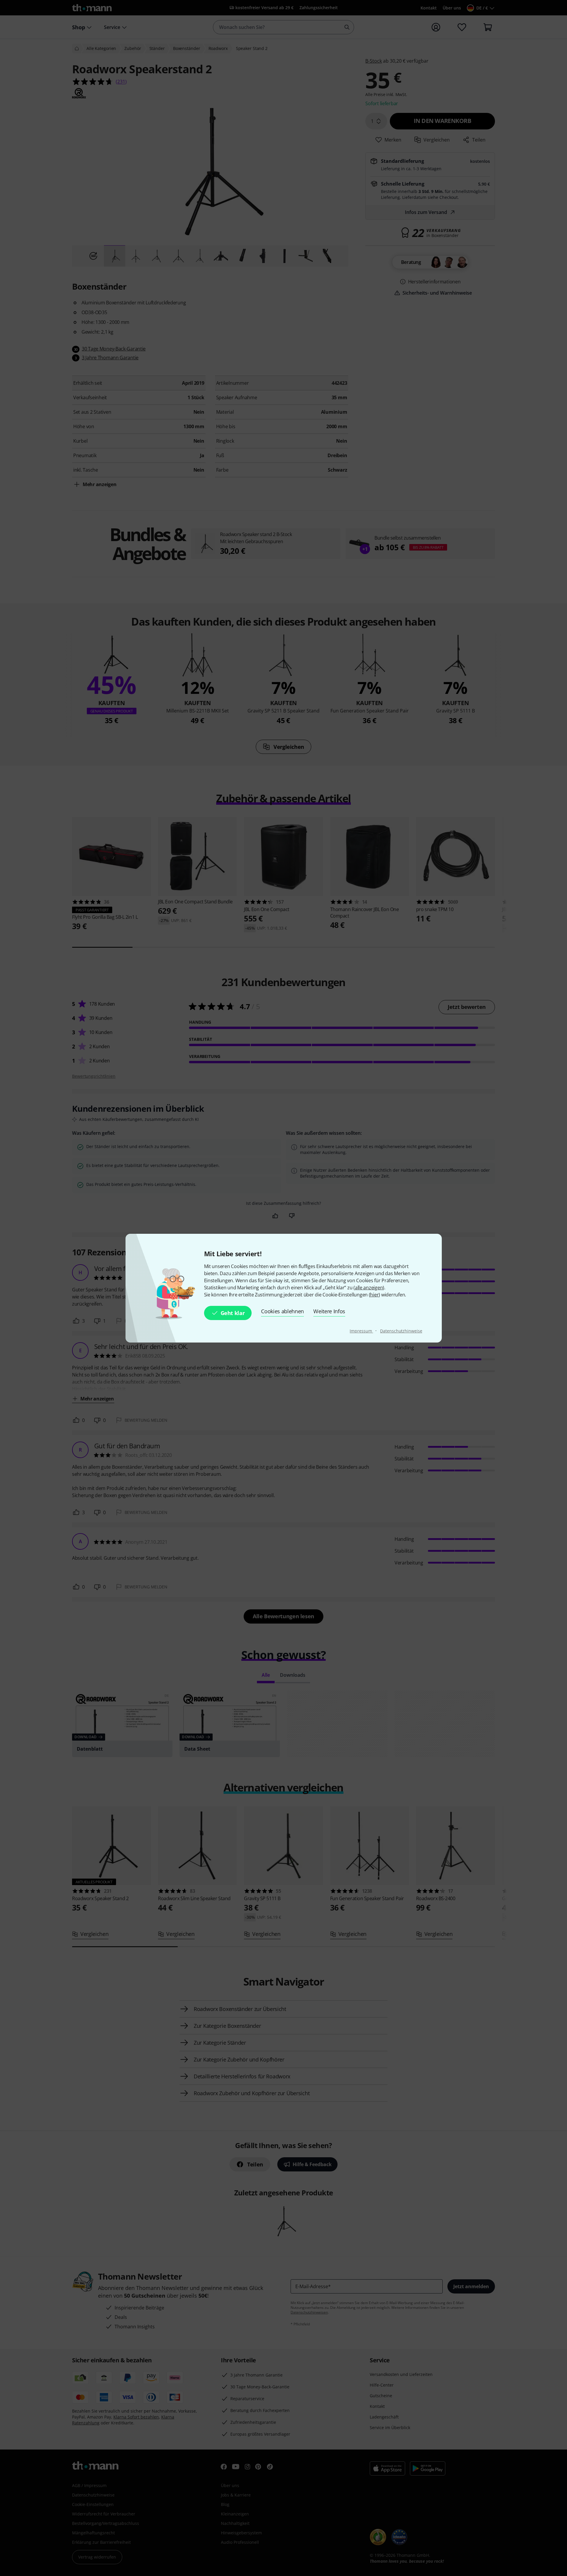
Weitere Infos (329, 1311)
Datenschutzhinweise (401, 1331)
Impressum (361, 1331)
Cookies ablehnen (282, 1311)
